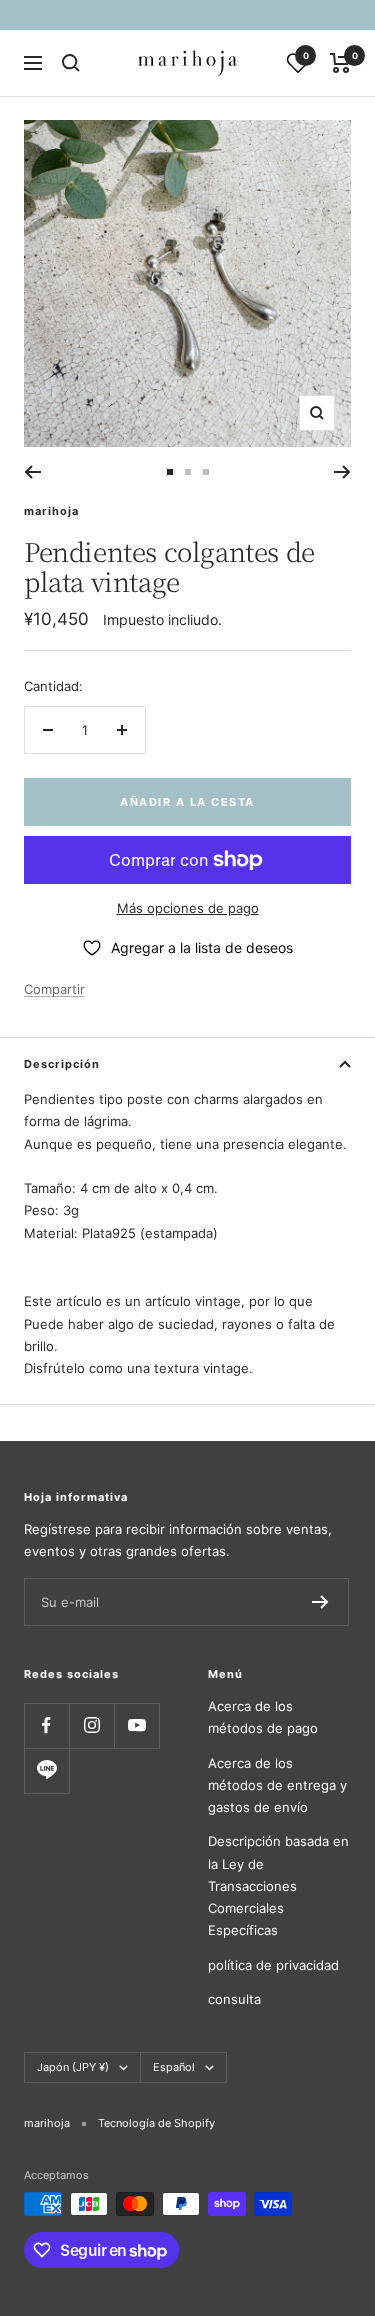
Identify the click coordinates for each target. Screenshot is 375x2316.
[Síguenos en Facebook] (46, 1725)
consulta (234, 1999)
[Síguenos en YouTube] (136, 1725)
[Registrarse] (320, 1602)
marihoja (51, 511)
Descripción (62, 1064)
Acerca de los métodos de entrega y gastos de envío (277, 1785)
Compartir (54, 989)
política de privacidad (273, 1965)
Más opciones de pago (188, 908)
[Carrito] (340, 63)
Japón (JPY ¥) (73, 2067)
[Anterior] (32, 472)
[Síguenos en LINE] (46, 1770)
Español (174, 2067)
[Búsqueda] (71, 63)
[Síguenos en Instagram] (91, 1725)
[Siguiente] (342, 472)
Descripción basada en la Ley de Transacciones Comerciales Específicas (278, 1885)
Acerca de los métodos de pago (263, 1717)
